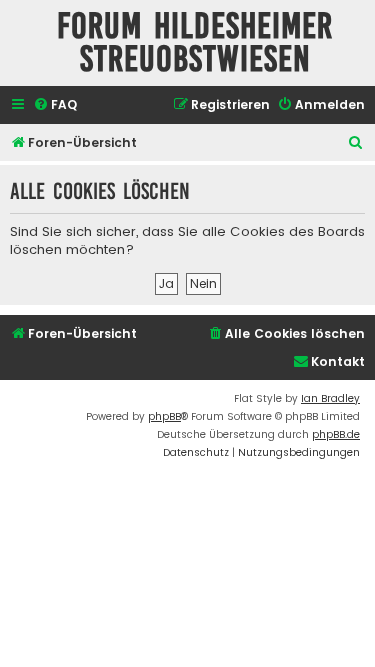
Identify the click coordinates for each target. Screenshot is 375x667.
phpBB (164, 416)
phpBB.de (336, 434)
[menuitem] (55, 105)
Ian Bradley (330, 398)
